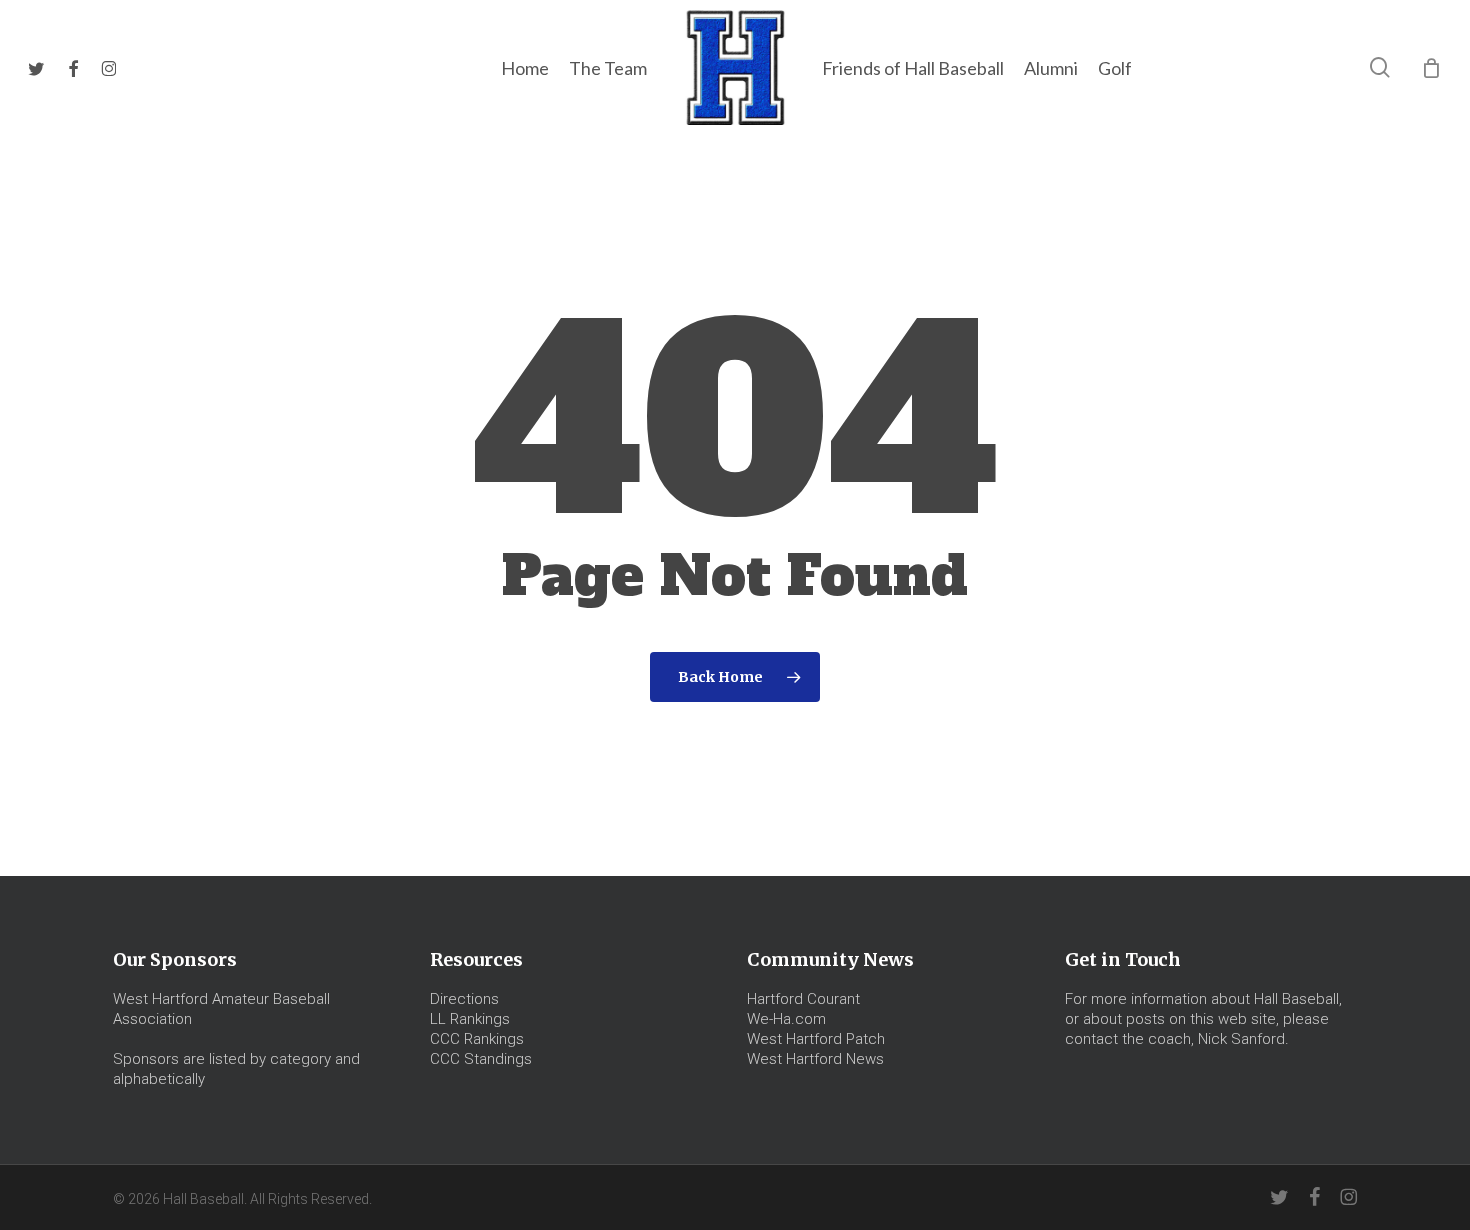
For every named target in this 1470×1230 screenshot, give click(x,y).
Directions (464, 999)
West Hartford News (815, 1059)
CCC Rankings (477, 1039)
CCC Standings (481, 1059)
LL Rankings (470, 1019)
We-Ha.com (786, 1019)
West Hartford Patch (816, 1039)
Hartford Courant (803, 999)
